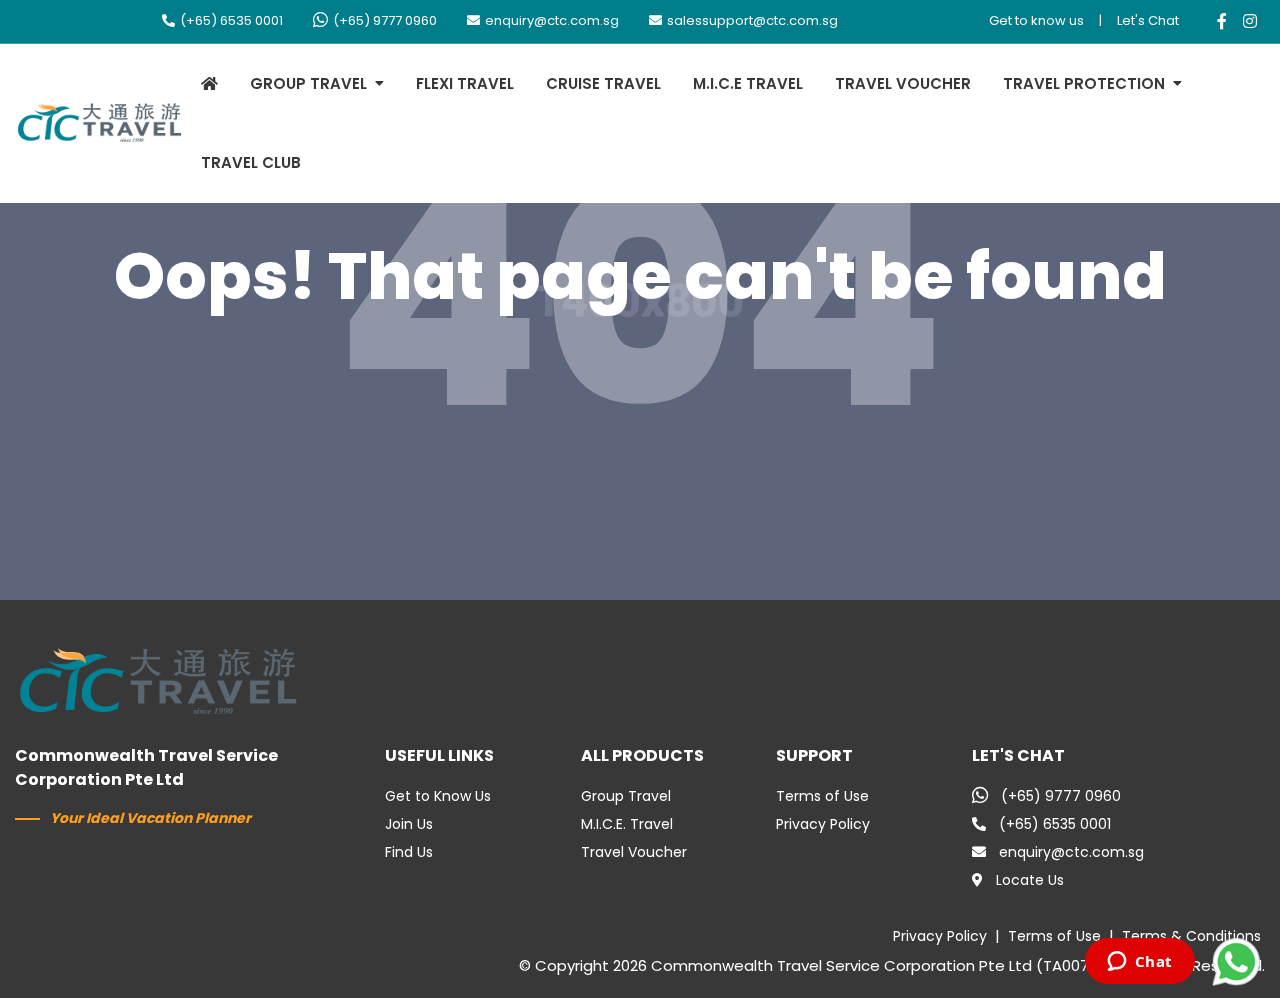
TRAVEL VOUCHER (903, 83)
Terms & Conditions (1191, 936)
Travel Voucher (634, 852)
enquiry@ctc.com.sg (552, 20)
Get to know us (1036, 20)
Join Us (409, 824)
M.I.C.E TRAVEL (748, 83)
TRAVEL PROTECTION (1084, 83)
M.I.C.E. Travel (627, 824)
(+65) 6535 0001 (231, 20)
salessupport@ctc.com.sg (752, 20)
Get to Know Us (438, 796)
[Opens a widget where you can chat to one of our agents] (1139, 963)
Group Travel (626, 796)
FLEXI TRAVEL (465, 83)
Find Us (409, 852)
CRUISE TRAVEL (603, 83)
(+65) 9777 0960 (385, 20)
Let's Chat (1148, 20)
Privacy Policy (823, 824)
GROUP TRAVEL (308, 83)
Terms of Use (822, 796)
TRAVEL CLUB (251, 162)
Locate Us (1030, 880)
